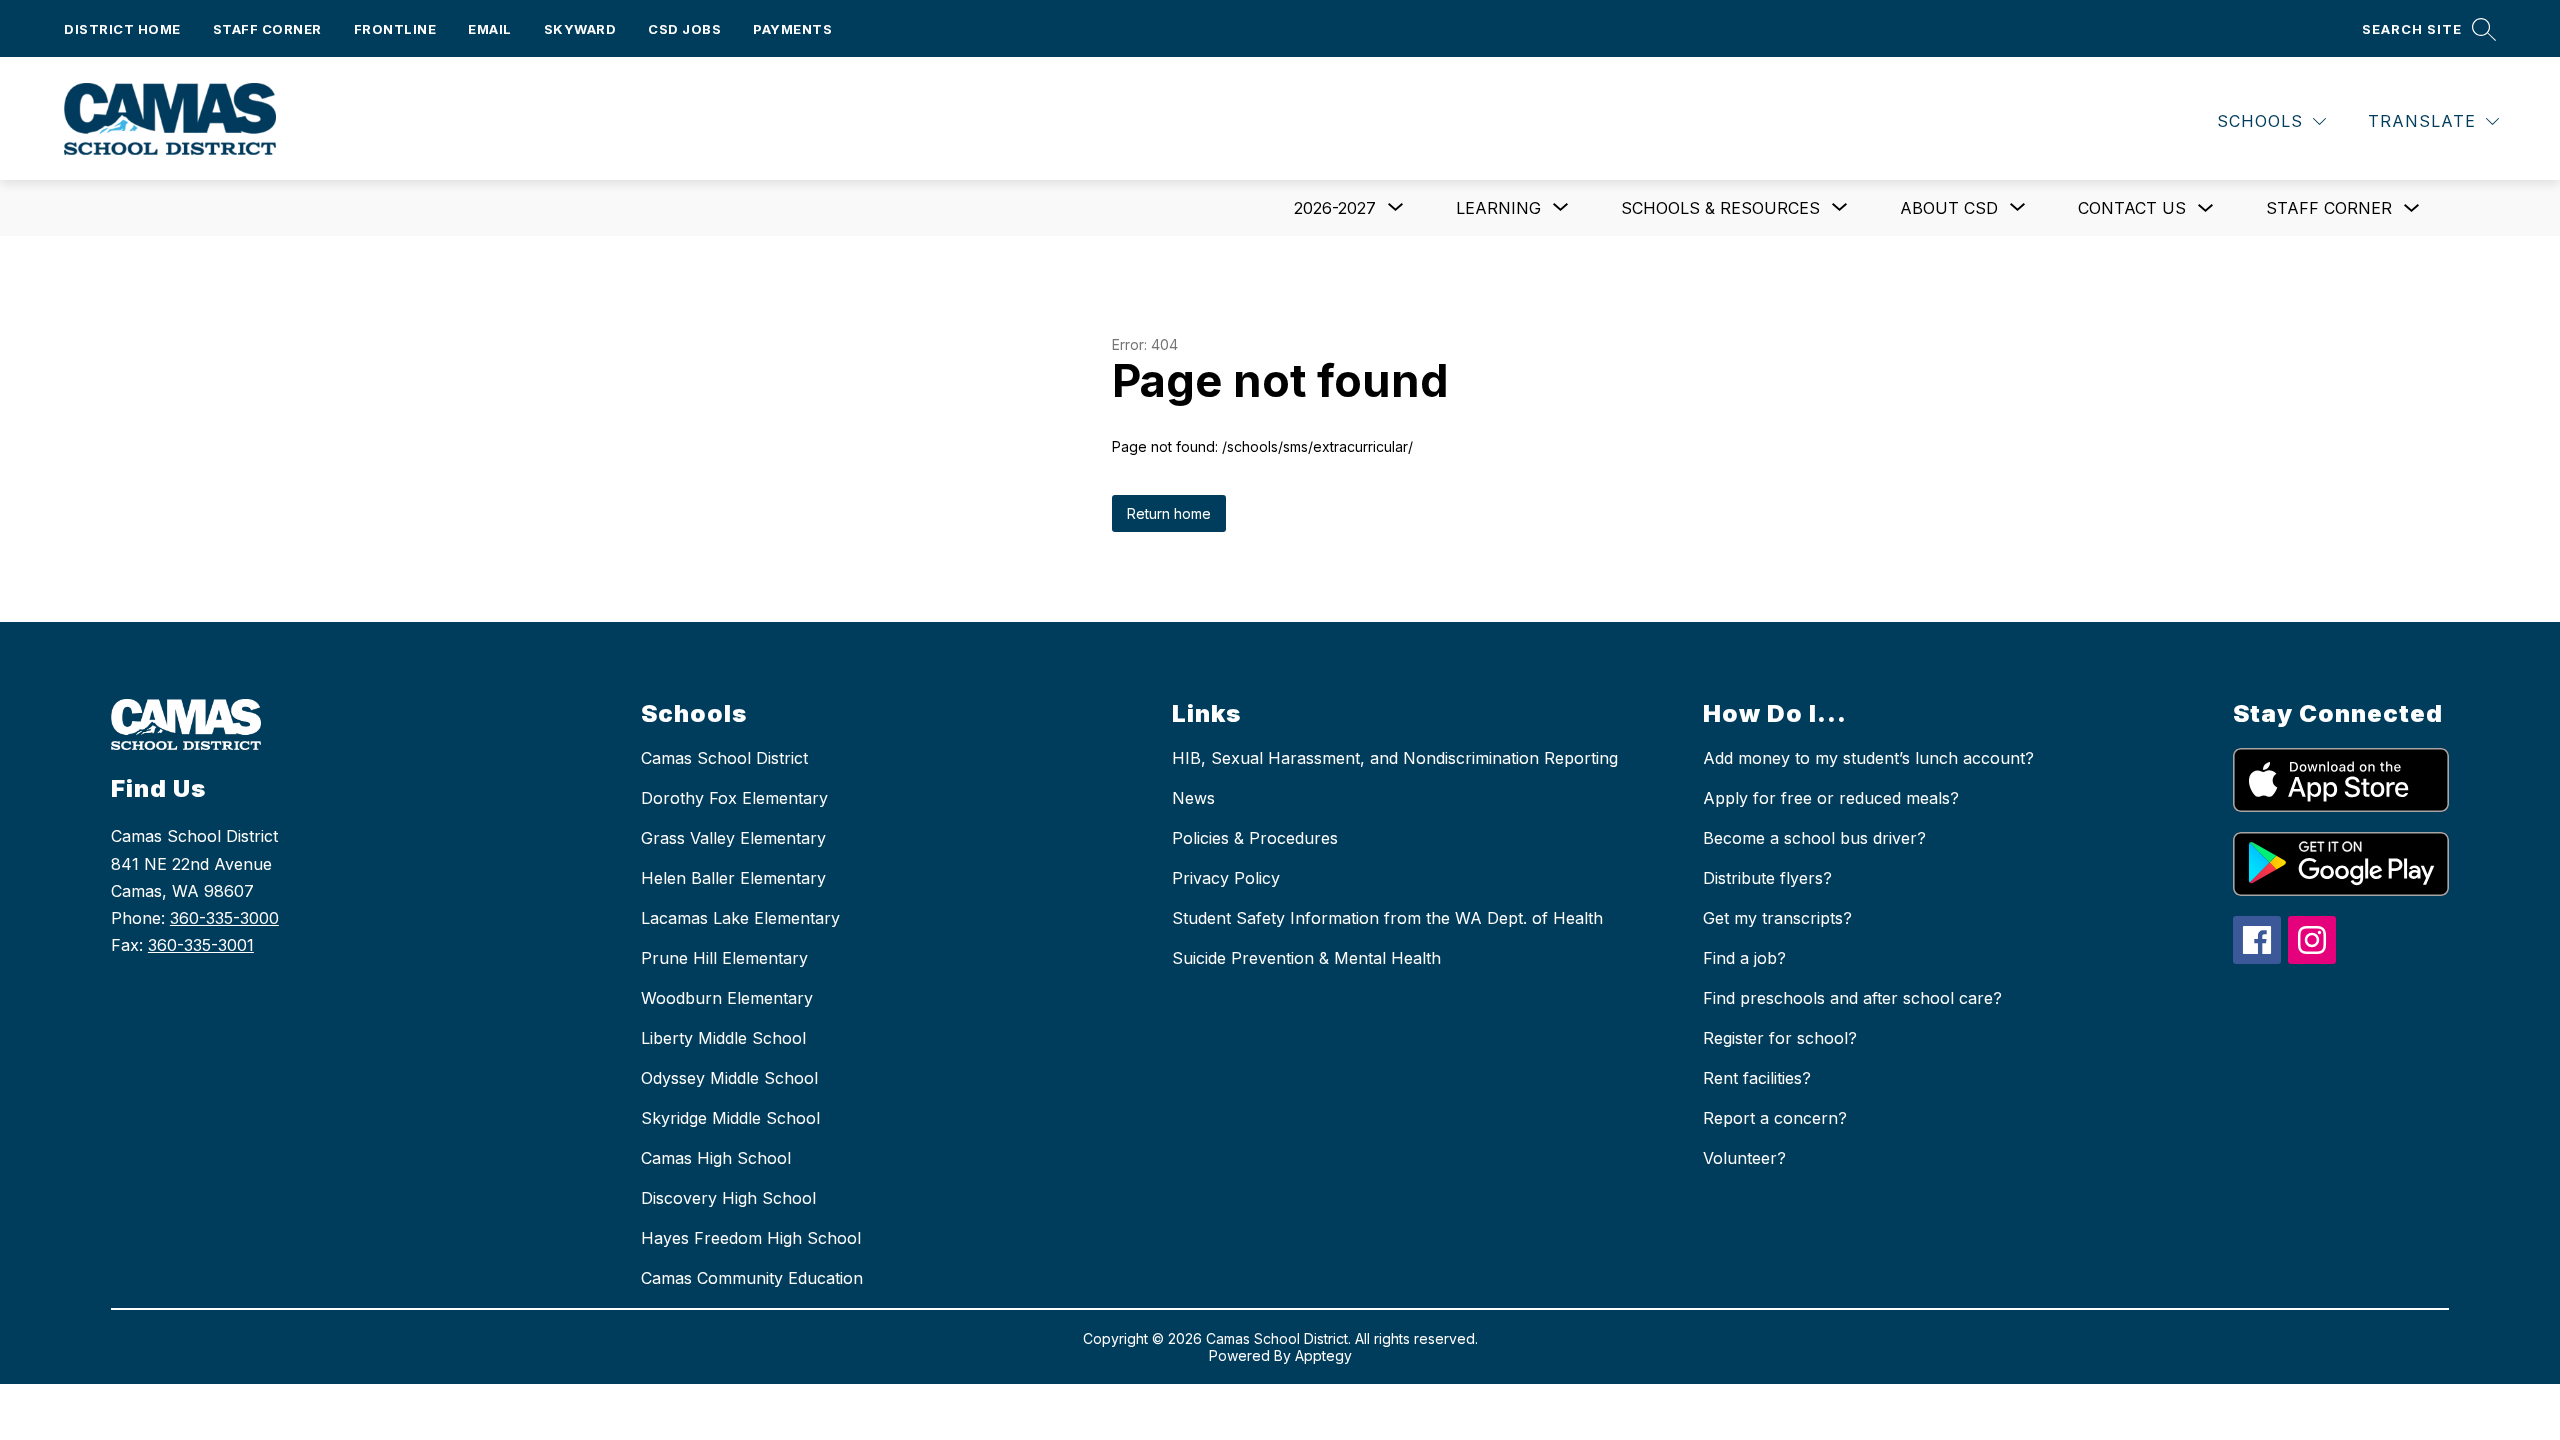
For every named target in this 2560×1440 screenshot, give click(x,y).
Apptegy (1323, 1355)
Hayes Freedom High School (751, 1238)
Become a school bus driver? (1814, 838)
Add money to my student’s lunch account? (1868, 758)
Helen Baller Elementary (733, 878)
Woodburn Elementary (727, 998)
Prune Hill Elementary (724, 958)
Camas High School (716, 1158)
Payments (792, 29)
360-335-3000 (224, 918)
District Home (122, 29)
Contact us (2132, 208)
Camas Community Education (752, 1278)
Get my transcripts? (1777, 918)
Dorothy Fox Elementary (734, 798)
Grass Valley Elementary (733, 838)
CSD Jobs (684, 29)
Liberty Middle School (723, 1038)
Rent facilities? (1757, 1078)
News (1193, 798)
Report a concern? (1775, 1118)
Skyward (580, 29)
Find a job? (1744, 958)
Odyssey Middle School (729, 1078)
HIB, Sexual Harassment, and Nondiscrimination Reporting (1395, 758)
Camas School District (724, 758)
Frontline (395, 29)
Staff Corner (267, 29)
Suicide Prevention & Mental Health (1306, 958)
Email (490, 29)
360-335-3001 (201, 945)
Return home (1169, 513)
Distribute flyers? (1767, 878)
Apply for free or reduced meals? (1831, 798)
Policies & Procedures (1255, 838)
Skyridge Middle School (730, 1118)
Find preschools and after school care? (1852, 998)
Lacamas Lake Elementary (740, 918)
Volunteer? (1744, 1158)
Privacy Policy (1226, 878)
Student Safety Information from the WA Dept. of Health (1387, 918)
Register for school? (1780, 1038)
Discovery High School (728, 1198)
